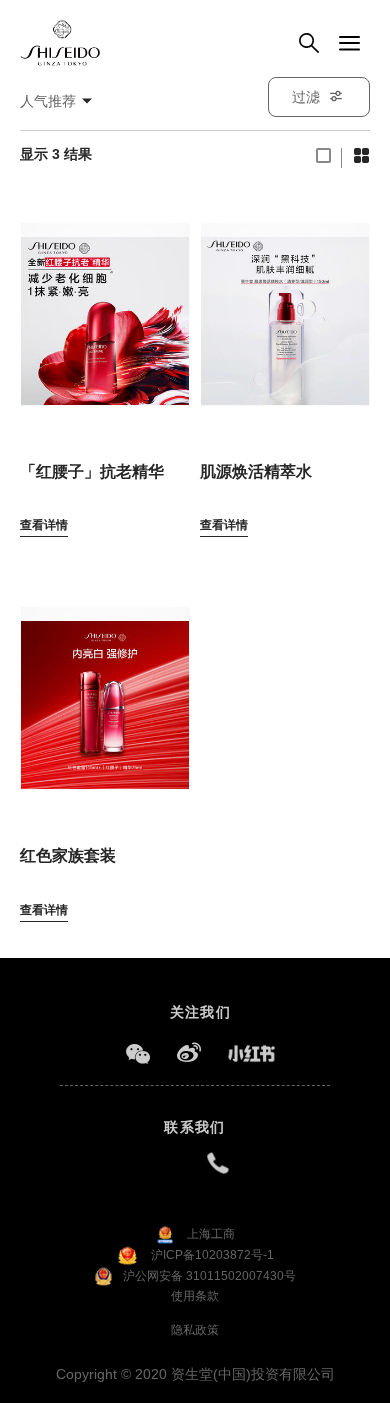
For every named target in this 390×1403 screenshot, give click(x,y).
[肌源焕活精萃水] (285, 303)
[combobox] (66, 101)
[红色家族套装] (105, 687)
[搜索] (309, 44)
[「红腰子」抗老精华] (105, 303)
